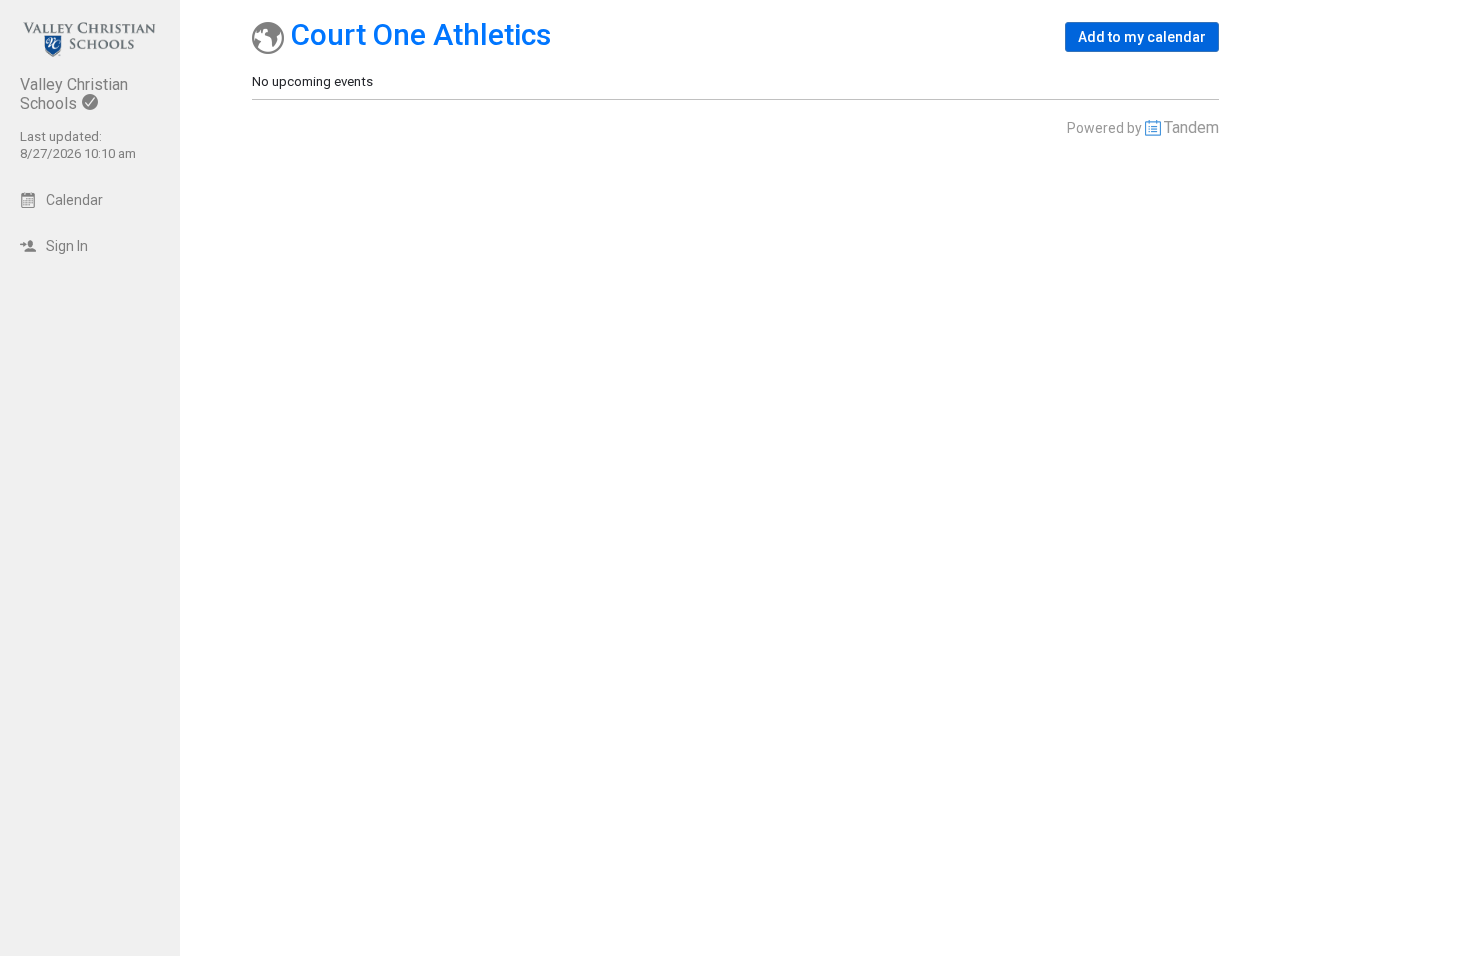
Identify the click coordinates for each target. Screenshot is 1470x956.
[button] (1142, 37)
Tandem (1191, 127)
